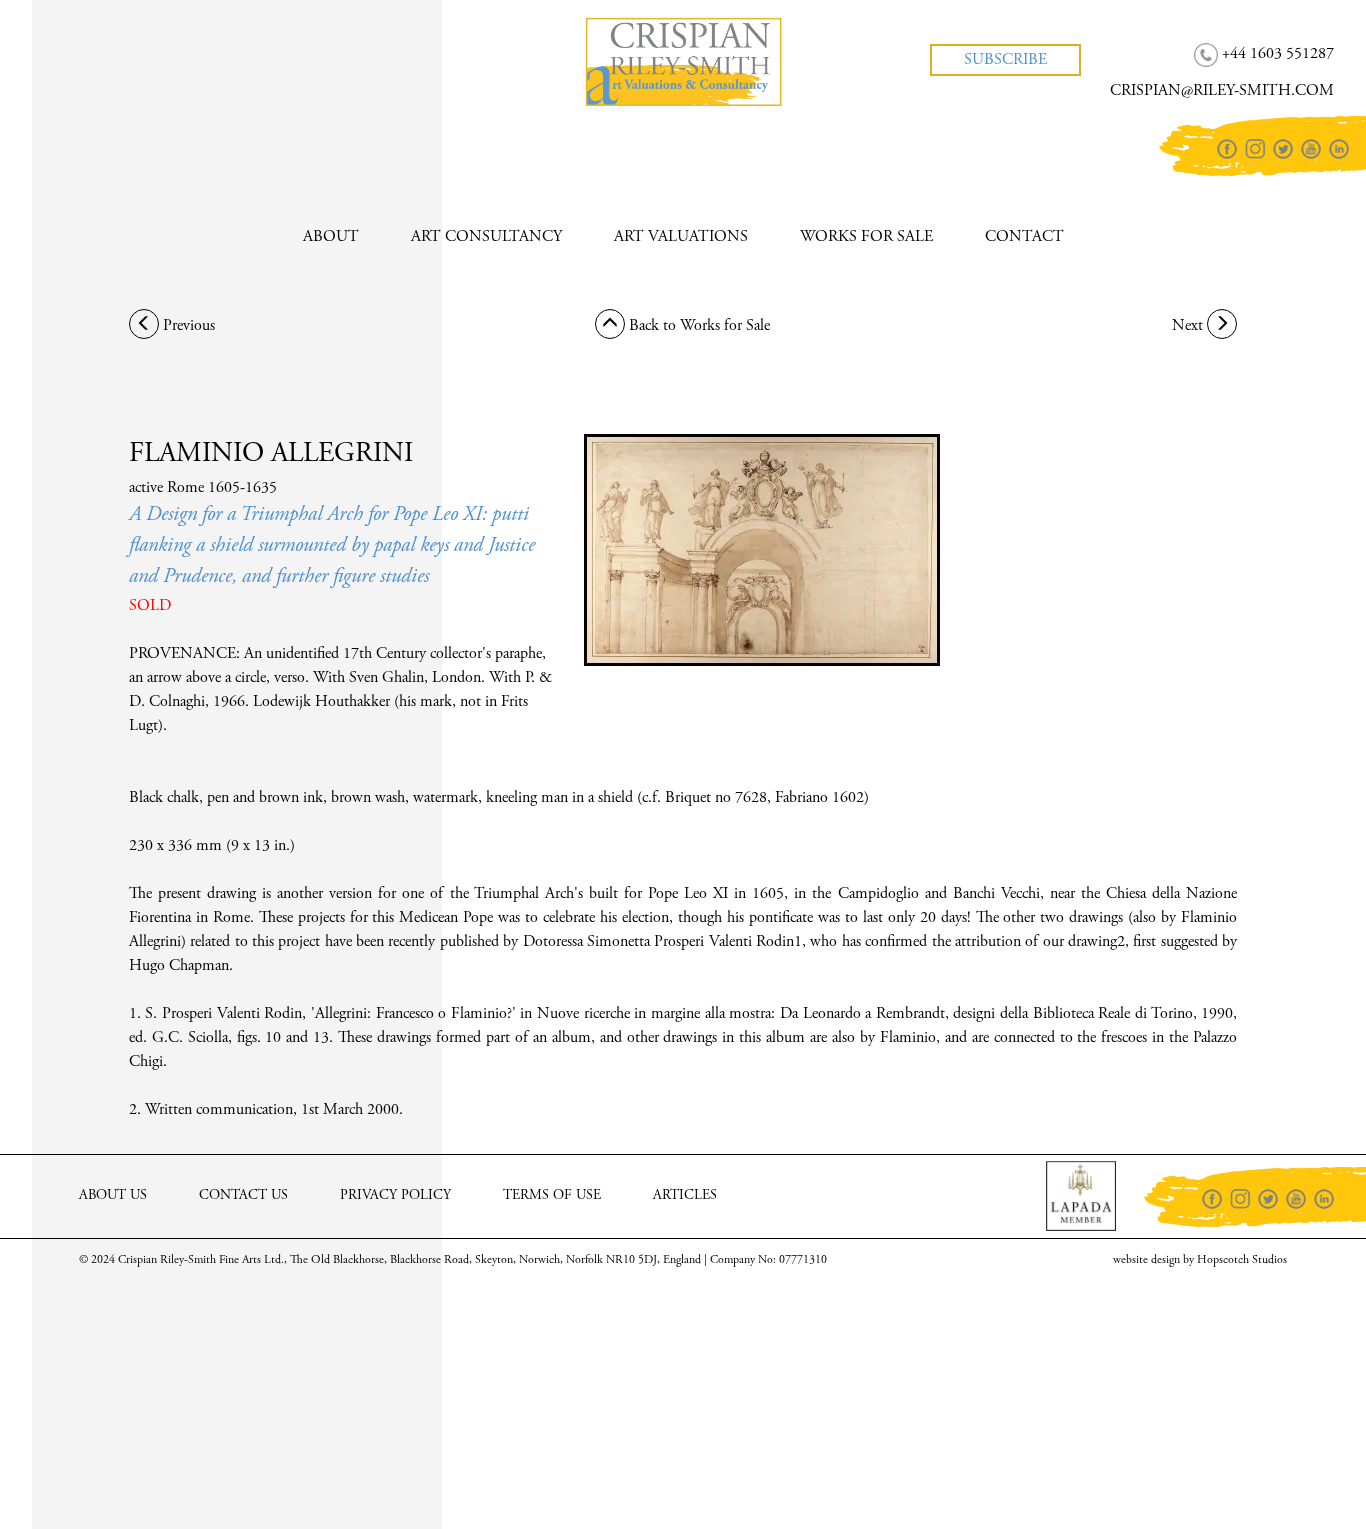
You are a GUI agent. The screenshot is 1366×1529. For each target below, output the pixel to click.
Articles (685, 1196)
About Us (113, 1196)
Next (1189, 326)
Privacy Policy (395, 1196)
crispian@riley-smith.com (144, 76)
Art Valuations (681, 237)
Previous (187, 326)
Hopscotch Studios (1242, 1260)
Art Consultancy (486, 237)
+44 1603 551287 (116, 39)
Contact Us (243, 1196)
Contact (1024, 237)
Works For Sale (866, 237)
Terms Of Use (552, 1196)
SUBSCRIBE (1005, 60)
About (331, 237)
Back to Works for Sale (697, 326)
